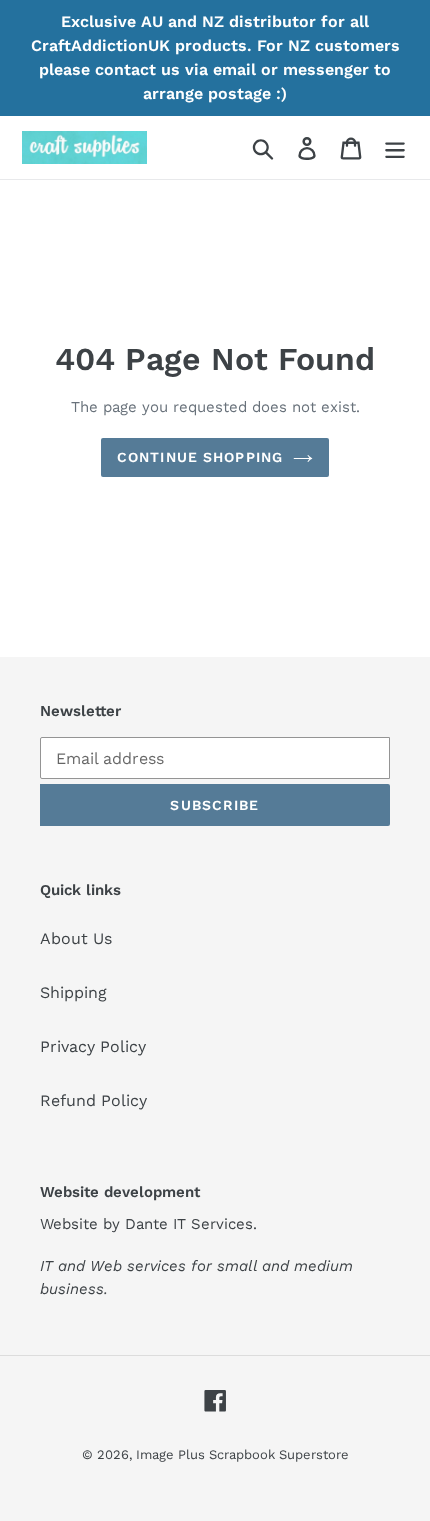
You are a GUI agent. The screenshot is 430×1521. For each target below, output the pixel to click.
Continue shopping (200, 457)
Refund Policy (93, 1100)
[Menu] (395, 147)
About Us (76, 938)
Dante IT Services (189, 1224)
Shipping (73, 992)
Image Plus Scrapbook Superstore (242, 1454)
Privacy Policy (93, 1046)
